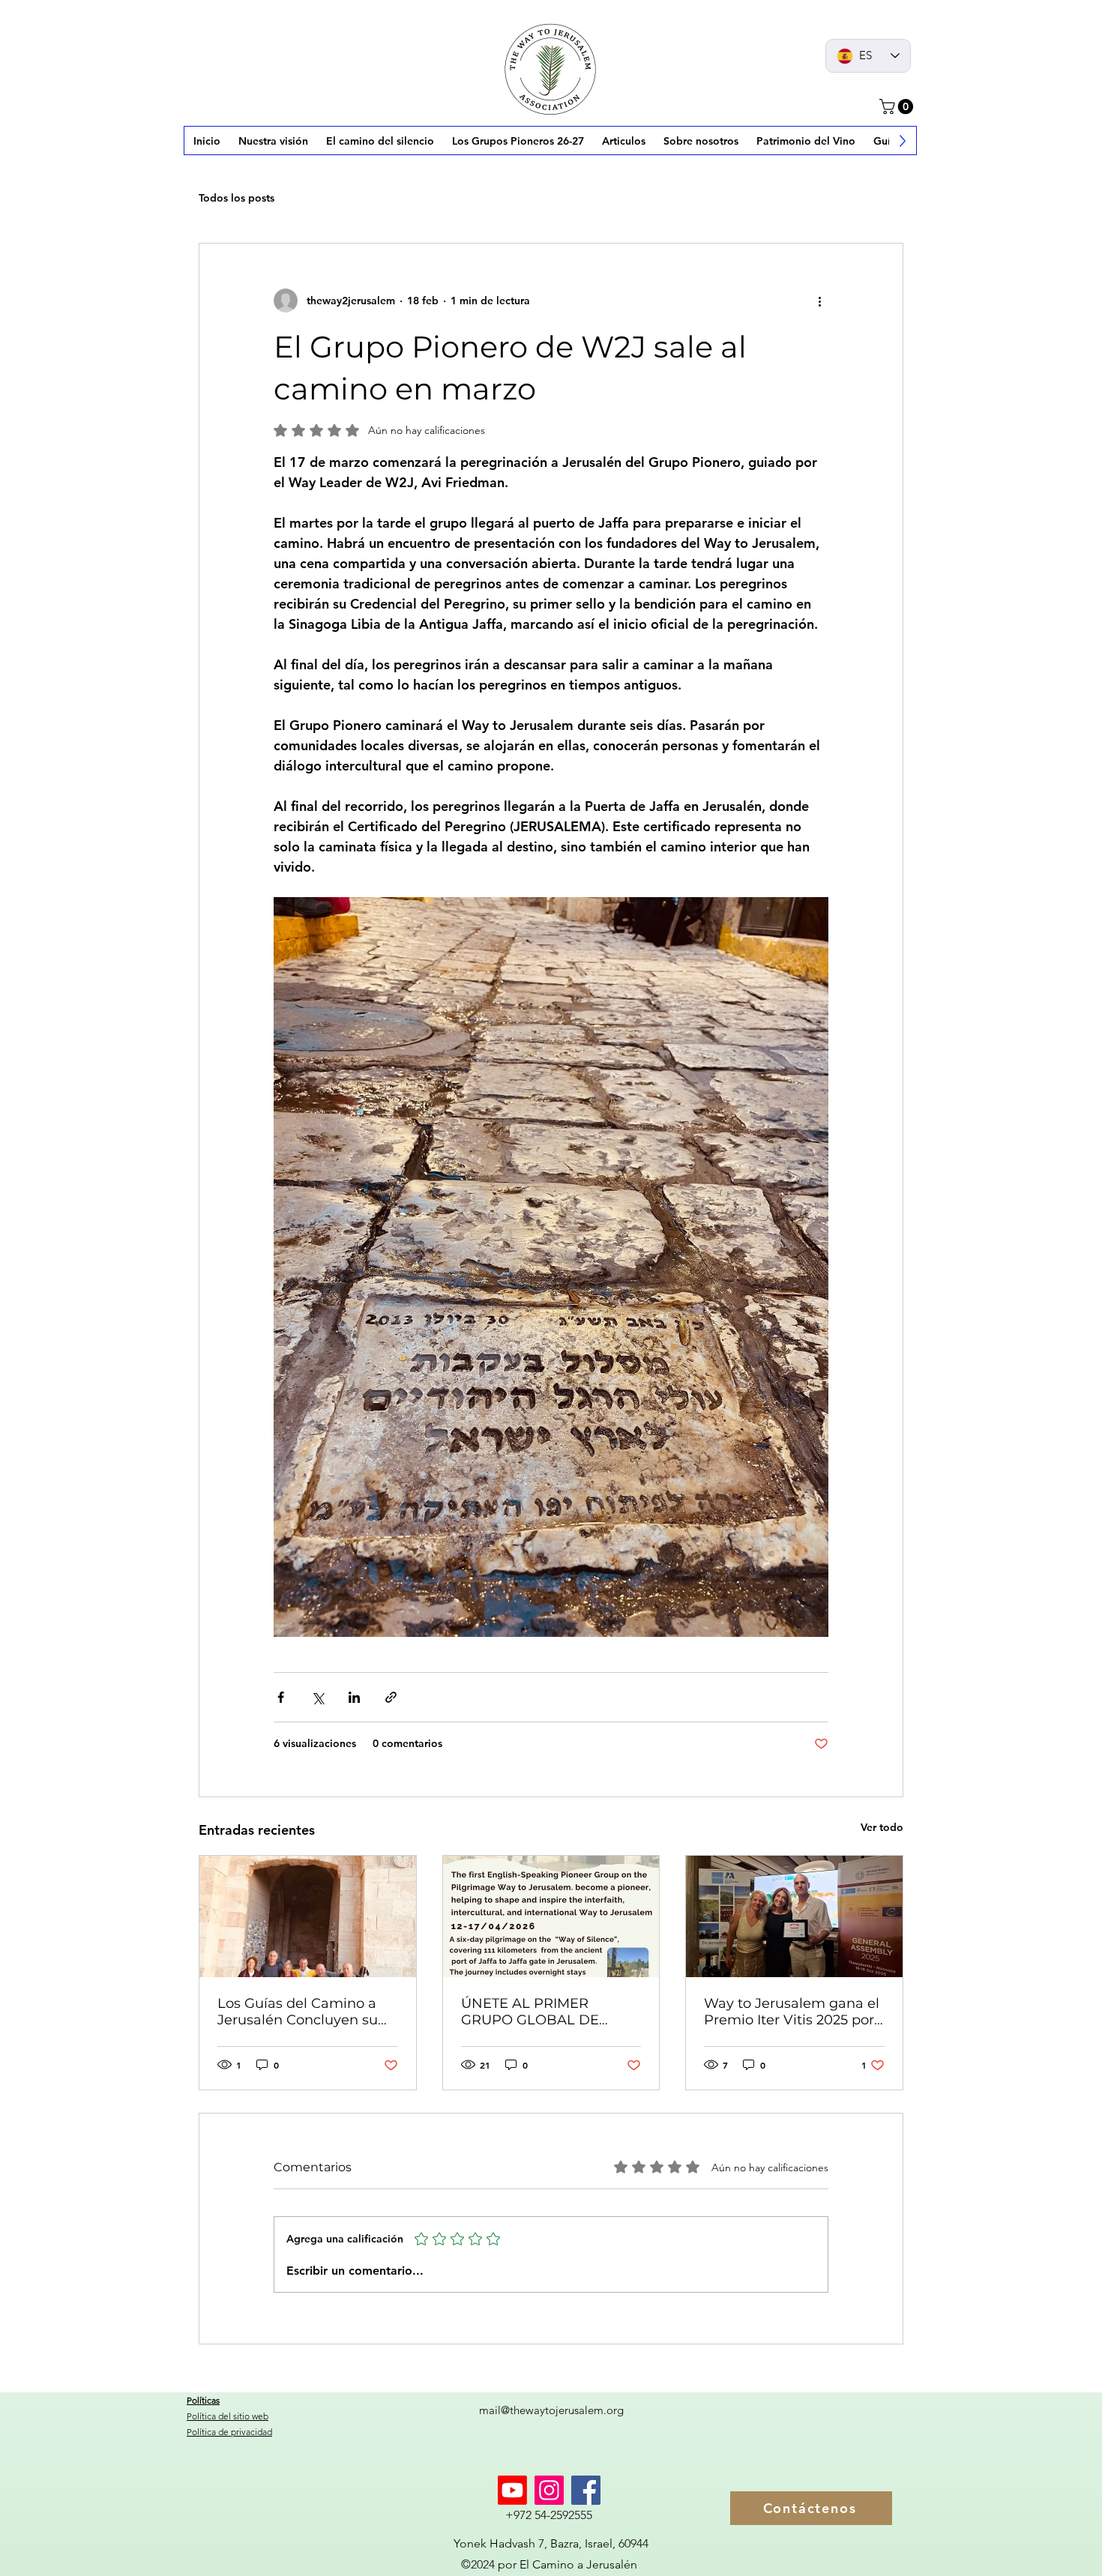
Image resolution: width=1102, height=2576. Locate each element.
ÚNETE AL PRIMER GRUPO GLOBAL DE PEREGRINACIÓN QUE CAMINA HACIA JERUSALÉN (538, 2012)
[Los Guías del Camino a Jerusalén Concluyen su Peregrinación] (308, 1916)
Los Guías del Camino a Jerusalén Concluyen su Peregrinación (298, 2012)
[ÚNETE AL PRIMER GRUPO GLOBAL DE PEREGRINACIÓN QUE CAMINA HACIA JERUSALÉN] (551, 1916)
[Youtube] (512, 2490)
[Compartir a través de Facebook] (281, 1697)
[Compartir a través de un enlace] (391, 1697)
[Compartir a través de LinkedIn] (354, 1697)
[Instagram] (549, 2490)
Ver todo (882, 1827)
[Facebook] (586, 2490)
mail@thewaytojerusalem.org (551, 2410)
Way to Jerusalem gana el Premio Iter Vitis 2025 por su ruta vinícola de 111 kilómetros (792, 2012)
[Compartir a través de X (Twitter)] (317, 1697)
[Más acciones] (819, 301)
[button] (898, 106)
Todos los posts (237, 198)
